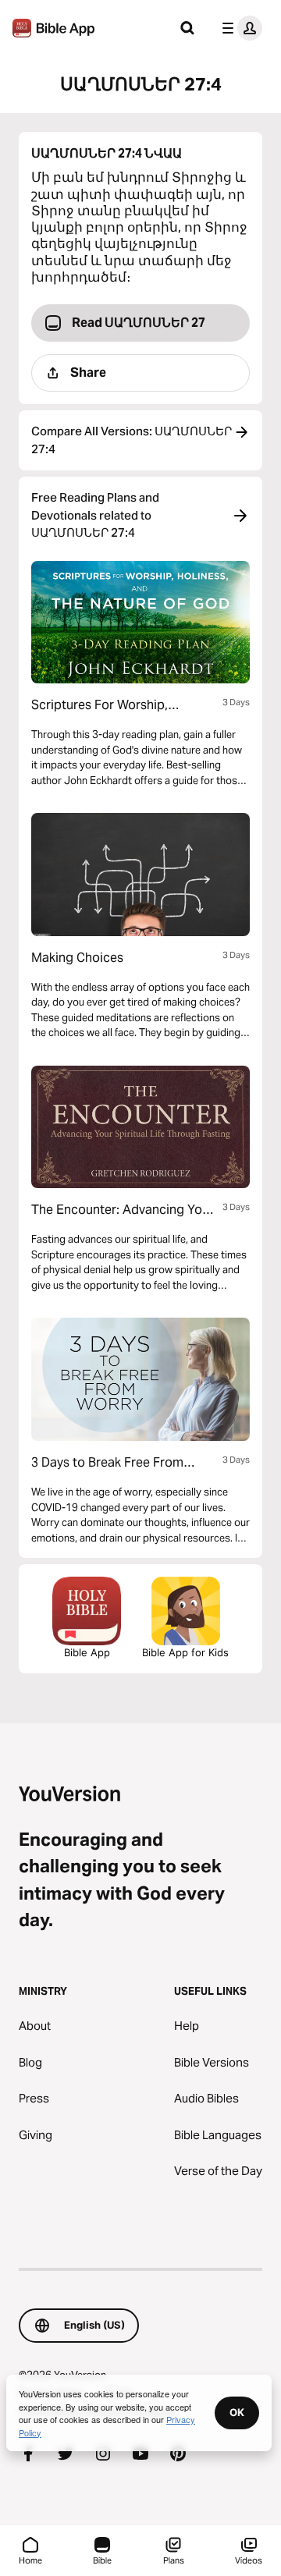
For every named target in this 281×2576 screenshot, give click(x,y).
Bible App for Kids (185, 1652)
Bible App (87, 1652)
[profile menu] (239, 28)
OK (237, 2412)
